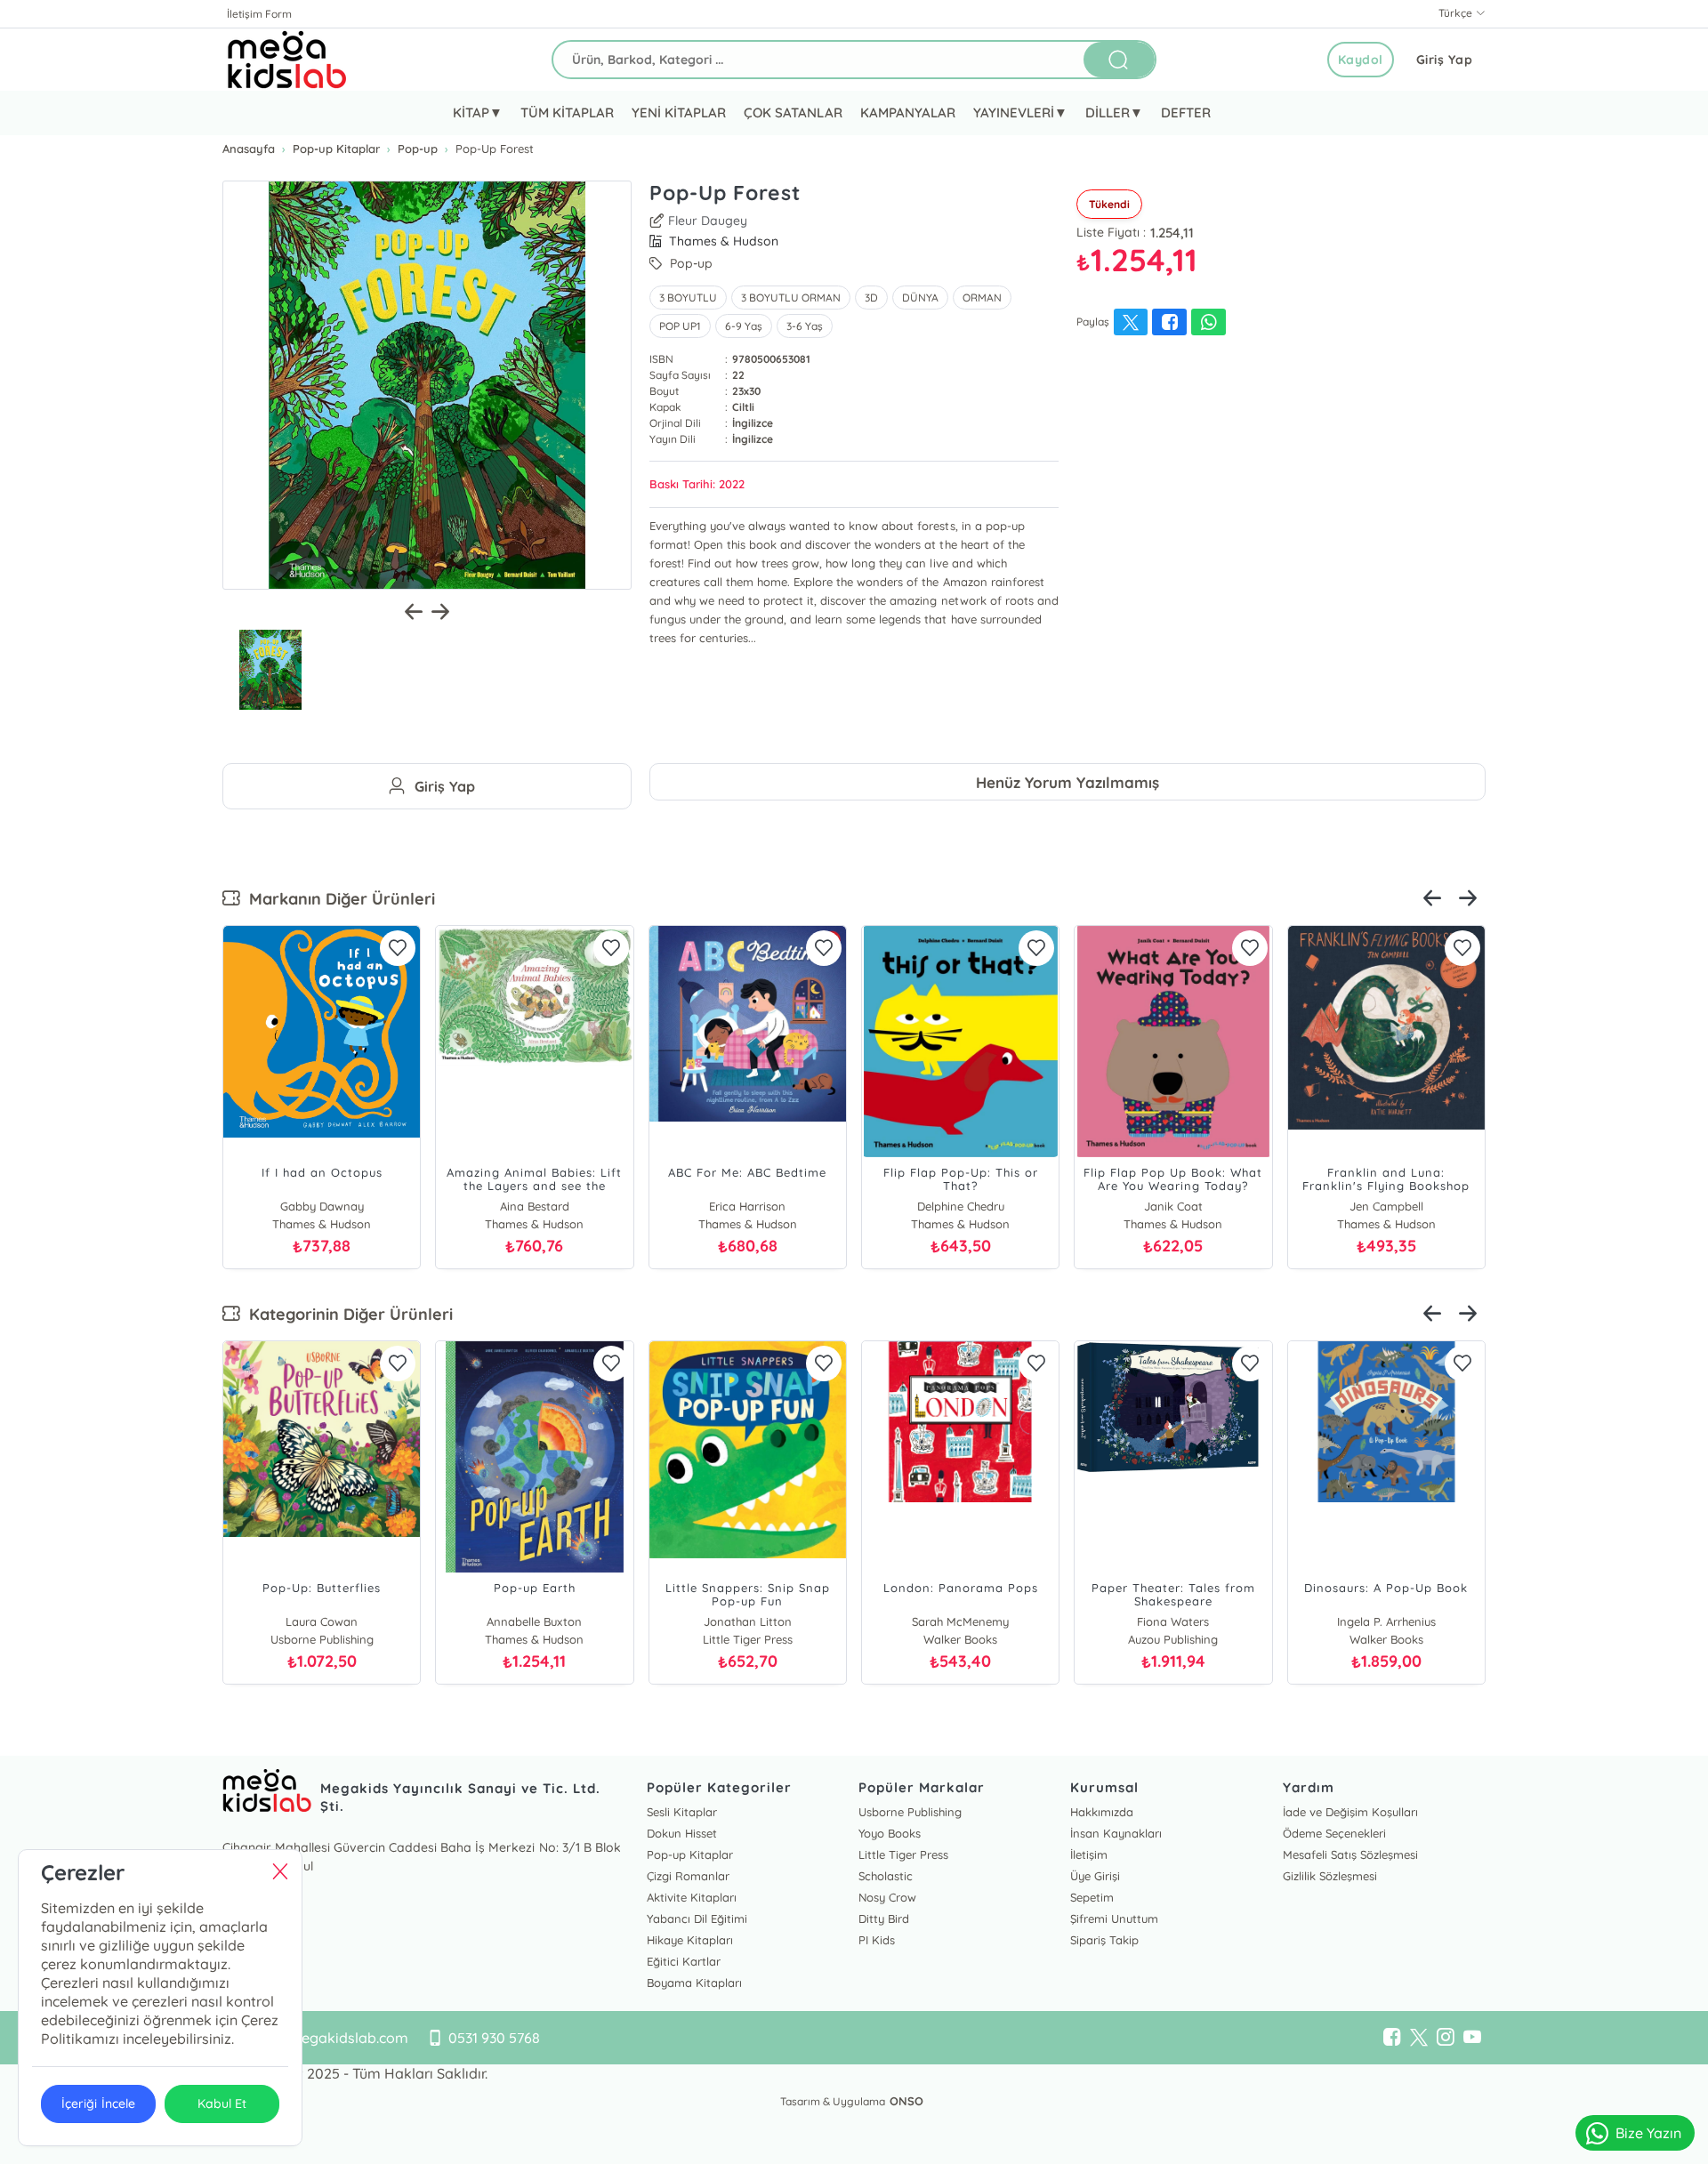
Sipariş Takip (1104, 1940)
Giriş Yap (1445, 60)
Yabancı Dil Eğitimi (697, 1919)
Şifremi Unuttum (1114, 1919)
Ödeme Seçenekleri (1334, 1833)
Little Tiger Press (903, 1854)
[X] (1419, 2038)
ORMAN (982, 298)
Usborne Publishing (910, 1812)
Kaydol (1361, 60)
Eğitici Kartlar (684, 1961)
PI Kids (877, 1940)
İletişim (1089, 1854)
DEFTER (1186, 113)
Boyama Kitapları (694, 1983)
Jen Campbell (1386, 1206)
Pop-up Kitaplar (690, 1854)
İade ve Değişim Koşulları (1350, 1812)
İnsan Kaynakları (1116, 1833)
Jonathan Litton (748, 1621)
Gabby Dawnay (322, 1206)
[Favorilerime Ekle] (398, 948)
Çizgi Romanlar (688, 1876)
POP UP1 (680, 326)
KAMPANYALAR (908, 113)
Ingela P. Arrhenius (1386, 1621)
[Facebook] (1392, 2038)
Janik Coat (1173, 1206)
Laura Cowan (322, 1621)
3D (871, 298)
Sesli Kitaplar (682, 1812)
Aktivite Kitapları (692, 1897)
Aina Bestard (535, 1206)
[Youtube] (1472, 2038)
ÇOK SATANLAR (793, 113)
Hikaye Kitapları (690, 1940)
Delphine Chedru (961, 1206)
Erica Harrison (747, 1206)
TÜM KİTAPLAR (567, 113)
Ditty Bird (884, 1919)
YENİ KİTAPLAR (679, 113)
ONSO (906, 2101)
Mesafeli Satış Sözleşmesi (1350, 1854)
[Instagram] (1446, 2038)
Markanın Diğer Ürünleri (338, 899)
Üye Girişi (1095, 1876)
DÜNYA (920, 298)
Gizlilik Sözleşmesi (1330, 1876)
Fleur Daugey (708, 221)
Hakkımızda (1102, 1812)
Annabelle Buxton (534, 1621)
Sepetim (1092, 1897)
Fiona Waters (1173, 1621)
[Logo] (287, 60)
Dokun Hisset (682, 1833)
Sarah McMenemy (960, 1621)
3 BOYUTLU (688, 298)
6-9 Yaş (744, 326)
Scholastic (886, 1876)
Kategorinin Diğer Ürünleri (346, 1314)
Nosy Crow (887, 1897)
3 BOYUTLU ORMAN (791, 298)
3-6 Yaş (805, 326)
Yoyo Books (890, 1833)
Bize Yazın (1648, 2133)
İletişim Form (259, 14)
